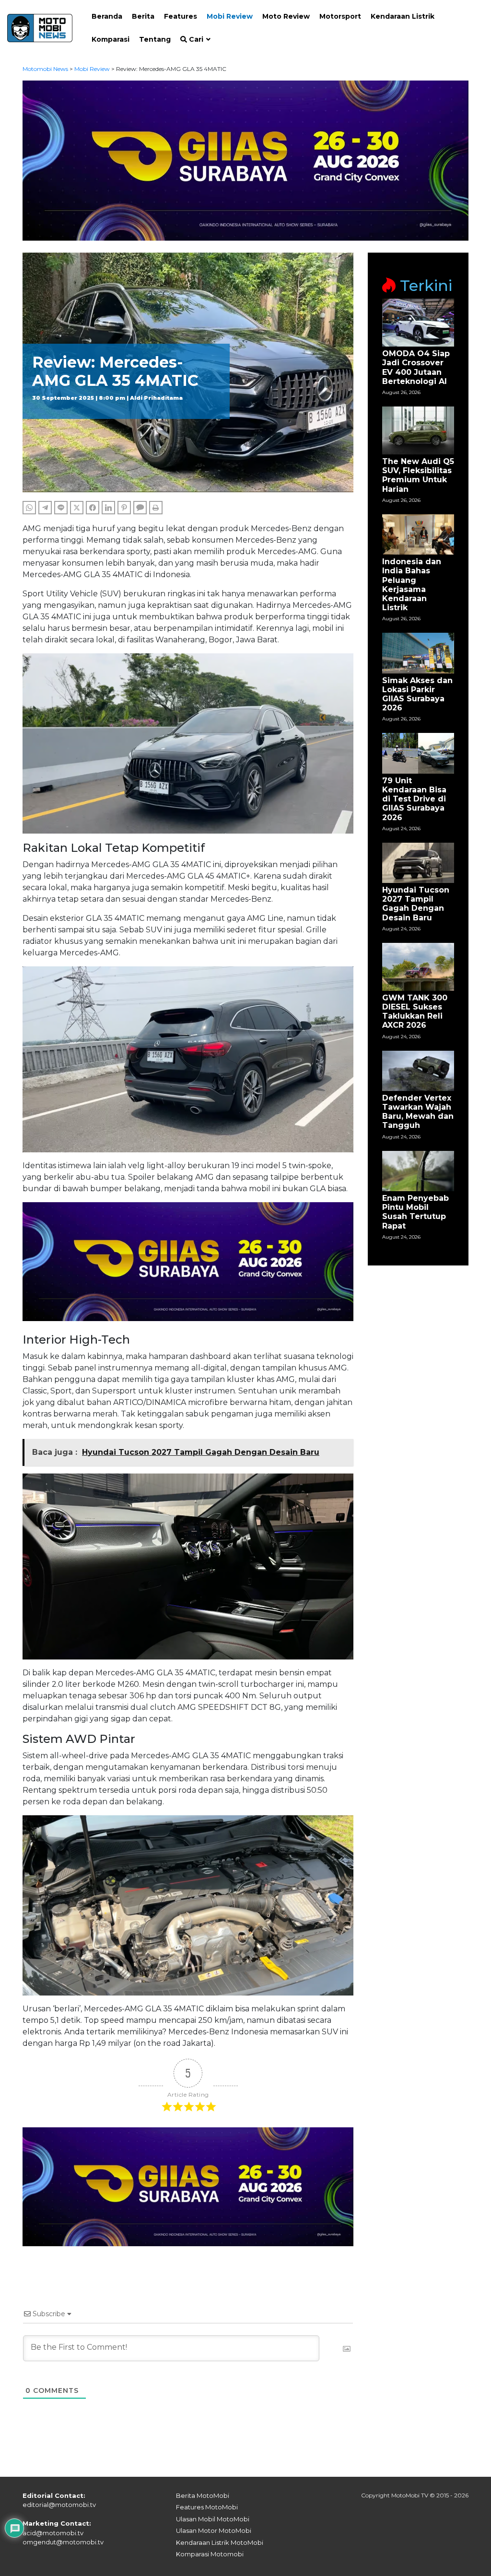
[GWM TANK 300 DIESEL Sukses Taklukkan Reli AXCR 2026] (418, 966)
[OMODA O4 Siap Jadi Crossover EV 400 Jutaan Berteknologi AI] (418, 322)
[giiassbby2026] (245, 160)
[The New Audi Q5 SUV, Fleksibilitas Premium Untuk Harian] (418, 430)
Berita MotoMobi (203, 2495)
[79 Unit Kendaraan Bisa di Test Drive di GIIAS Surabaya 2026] (418, 753)
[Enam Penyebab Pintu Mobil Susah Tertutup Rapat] (418, 1170)
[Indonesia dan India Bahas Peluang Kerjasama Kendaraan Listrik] (418, 534)
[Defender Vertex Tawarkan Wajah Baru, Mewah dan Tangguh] (418, 1070)
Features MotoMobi (207, 2507)
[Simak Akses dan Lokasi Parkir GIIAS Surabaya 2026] (418, 653)
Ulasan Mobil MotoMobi (213, 2519)
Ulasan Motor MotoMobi (214, 2530)
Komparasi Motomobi (210, 2554)
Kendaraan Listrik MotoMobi (220, 2542)
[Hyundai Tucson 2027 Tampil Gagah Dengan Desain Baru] (418, 862)
